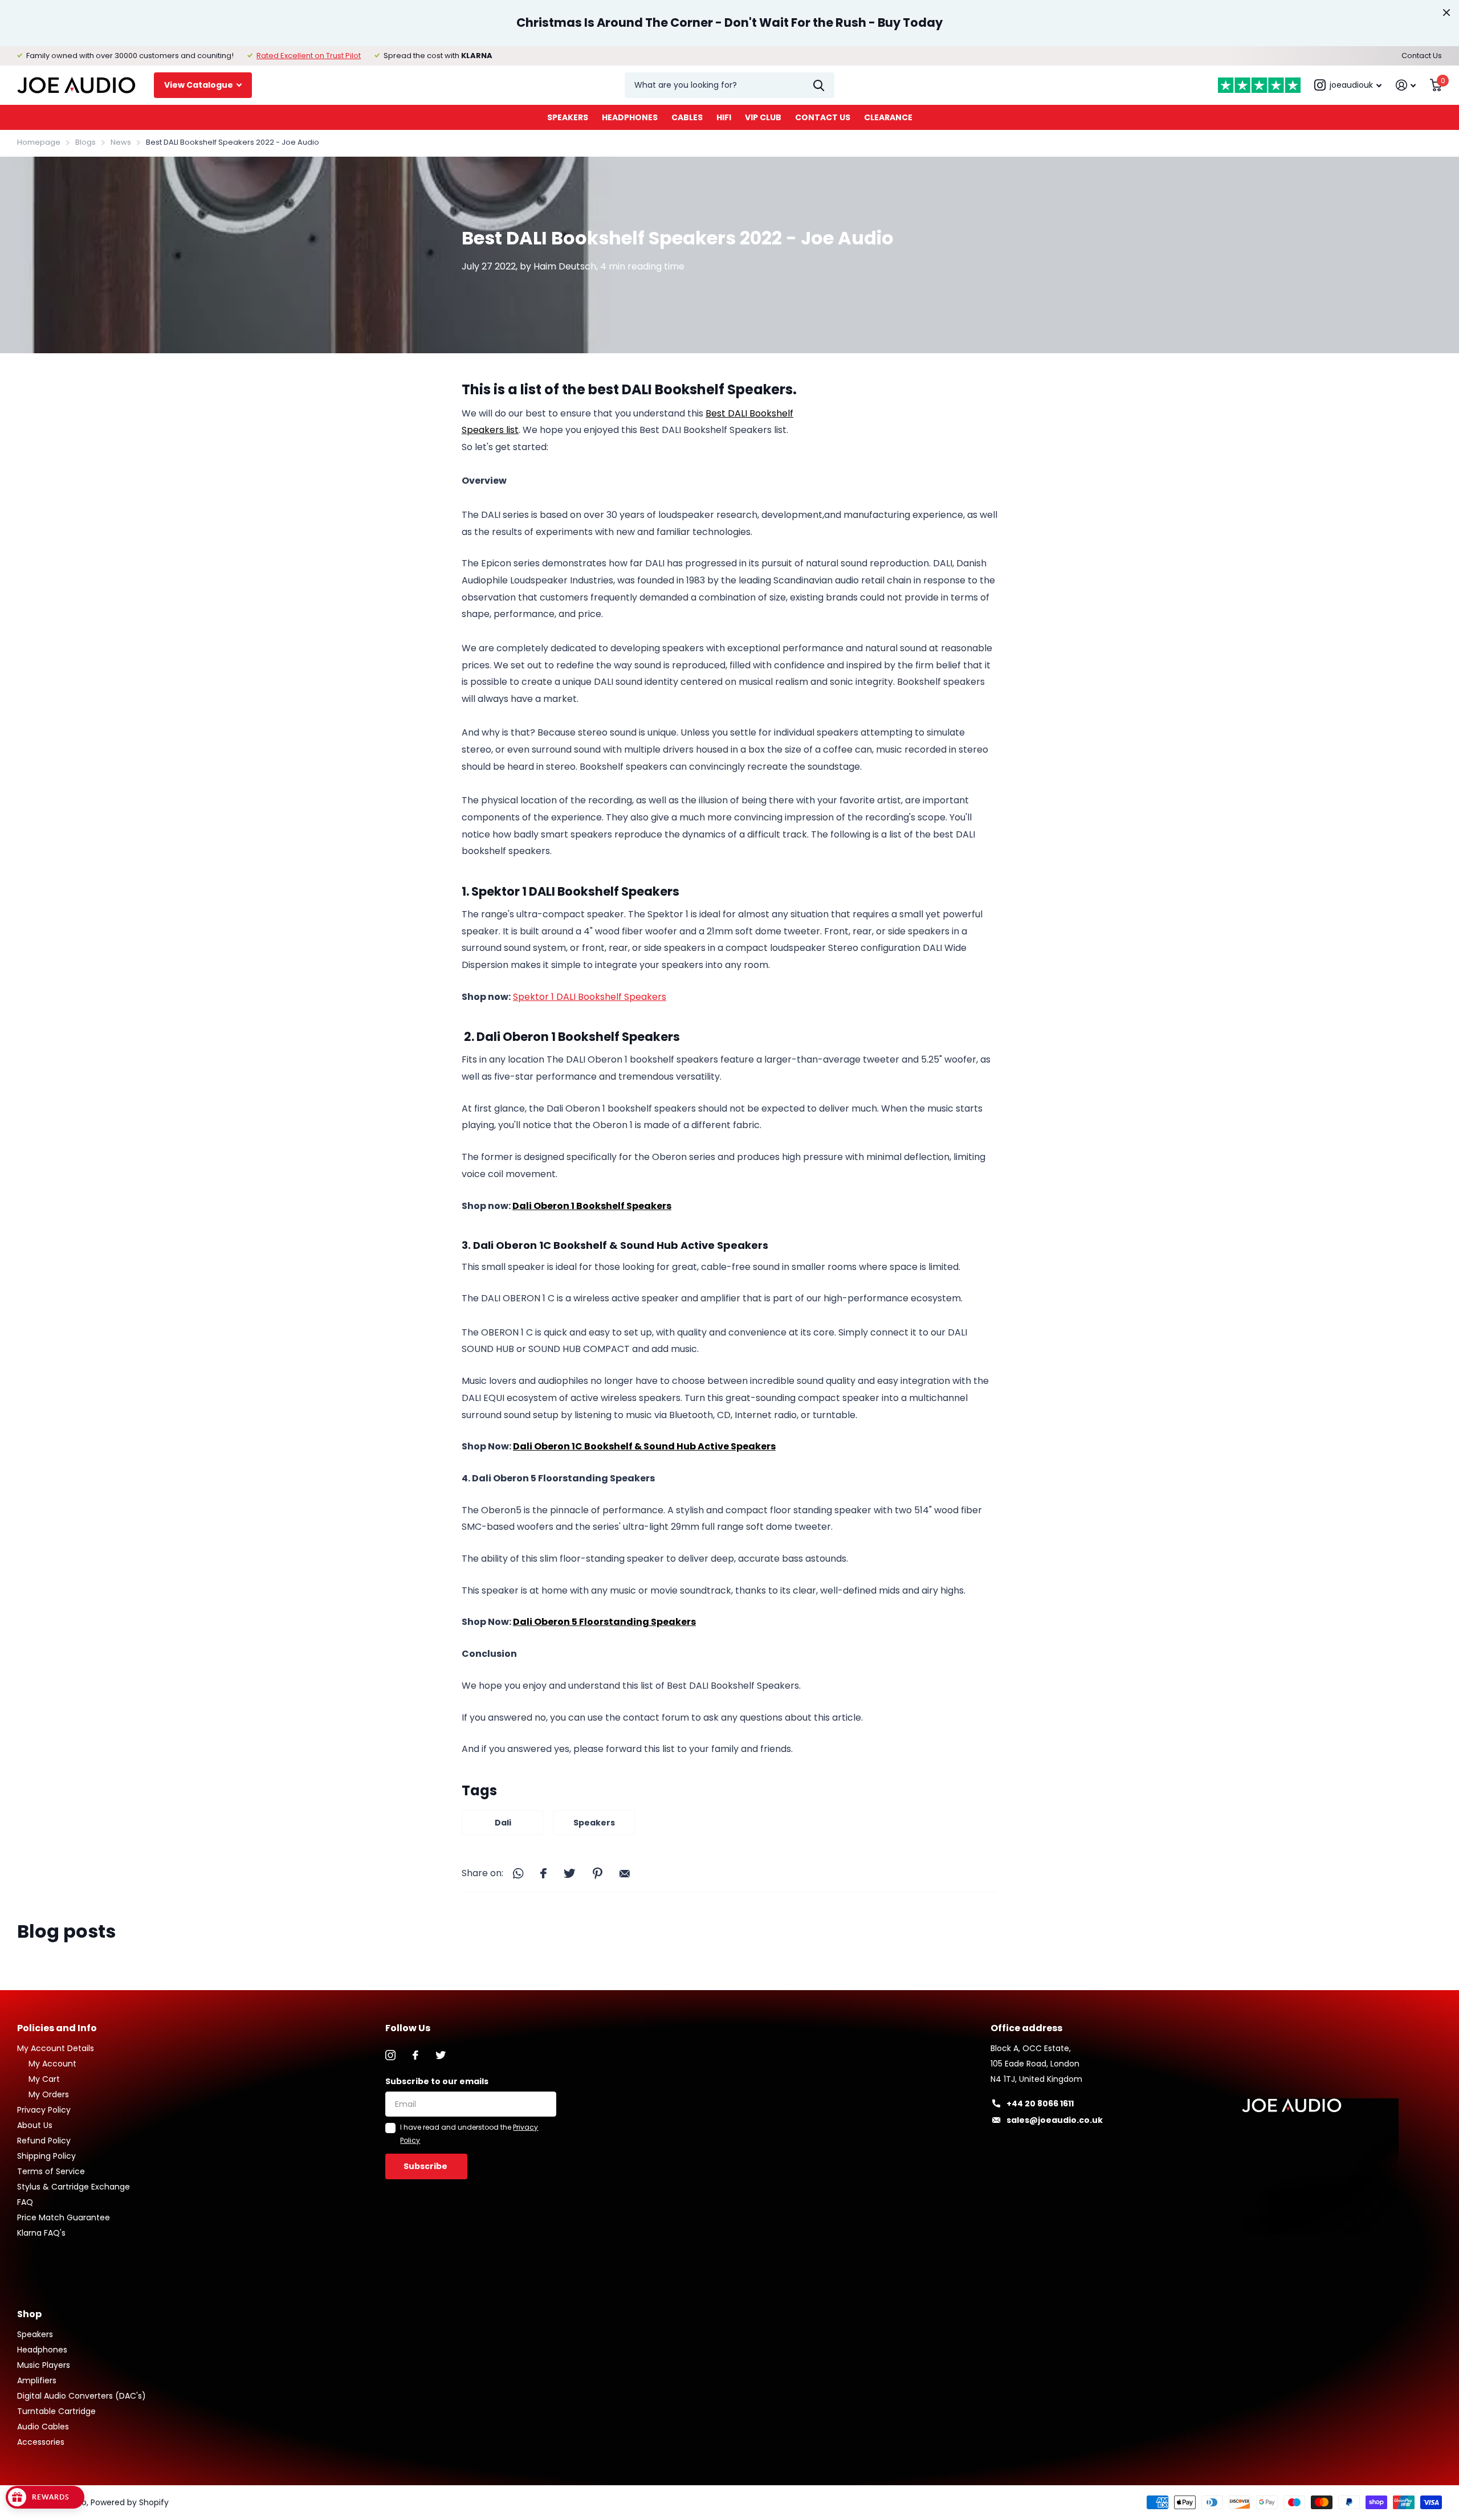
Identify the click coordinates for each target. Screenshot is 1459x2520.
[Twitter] (441, 2055)
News (121, 142)
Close (1446, 13)
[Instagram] (390, 2055)
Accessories (41, 2442)
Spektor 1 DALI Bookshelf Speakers (590, 997)
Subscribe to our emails (437, 2081)
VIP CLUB (763, 117)
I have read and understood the (469, 2133)
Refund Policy (44, 2141)
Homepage (39, 142)
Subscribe (426, 2166)
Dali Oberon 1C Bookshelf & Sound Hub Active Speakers (644, 1446)
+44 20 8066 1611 (1040, 2104)
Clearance (888, 117)
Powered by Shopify (130, 2502)
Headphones (630, 117)
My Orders (49, 2094)
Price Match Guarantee (64, 2217)
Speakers (568, 117)
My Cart (44, 2079)
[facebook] (415, 2055)
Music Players (44, 2365)
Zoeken (819, 85)
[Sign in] (1406, 85)
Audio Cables (43, 2427)
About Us (35, 2125)
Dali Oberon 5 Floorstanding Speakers (604, 1622)
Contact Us (1422, 56)
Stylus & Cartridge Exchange (74, 2187)
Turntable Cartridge (56, 2411)
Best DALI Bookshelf (749, 413)
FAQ (25, 2202)
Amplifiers (37, 2380)
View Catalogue (199, 85)
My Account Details (56, 2048)
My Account (52, 2064)
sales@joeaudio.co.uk (1055, 2120)
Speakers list (490, 430)
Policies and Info (57, 2028)
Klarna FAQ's (41, 2233)
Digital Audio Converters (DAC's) (81, 2396)
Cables (687, 117)
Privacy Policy (44, 2110)
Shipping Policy (46, 2156)
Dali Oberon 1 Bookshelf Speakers (592, 1206)
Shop (29, 2314)
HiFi (724, 117)
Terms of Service (51, 2171)
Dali (503, 1823)
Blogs (85, 142)
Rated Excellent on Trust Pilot (309, 56)
